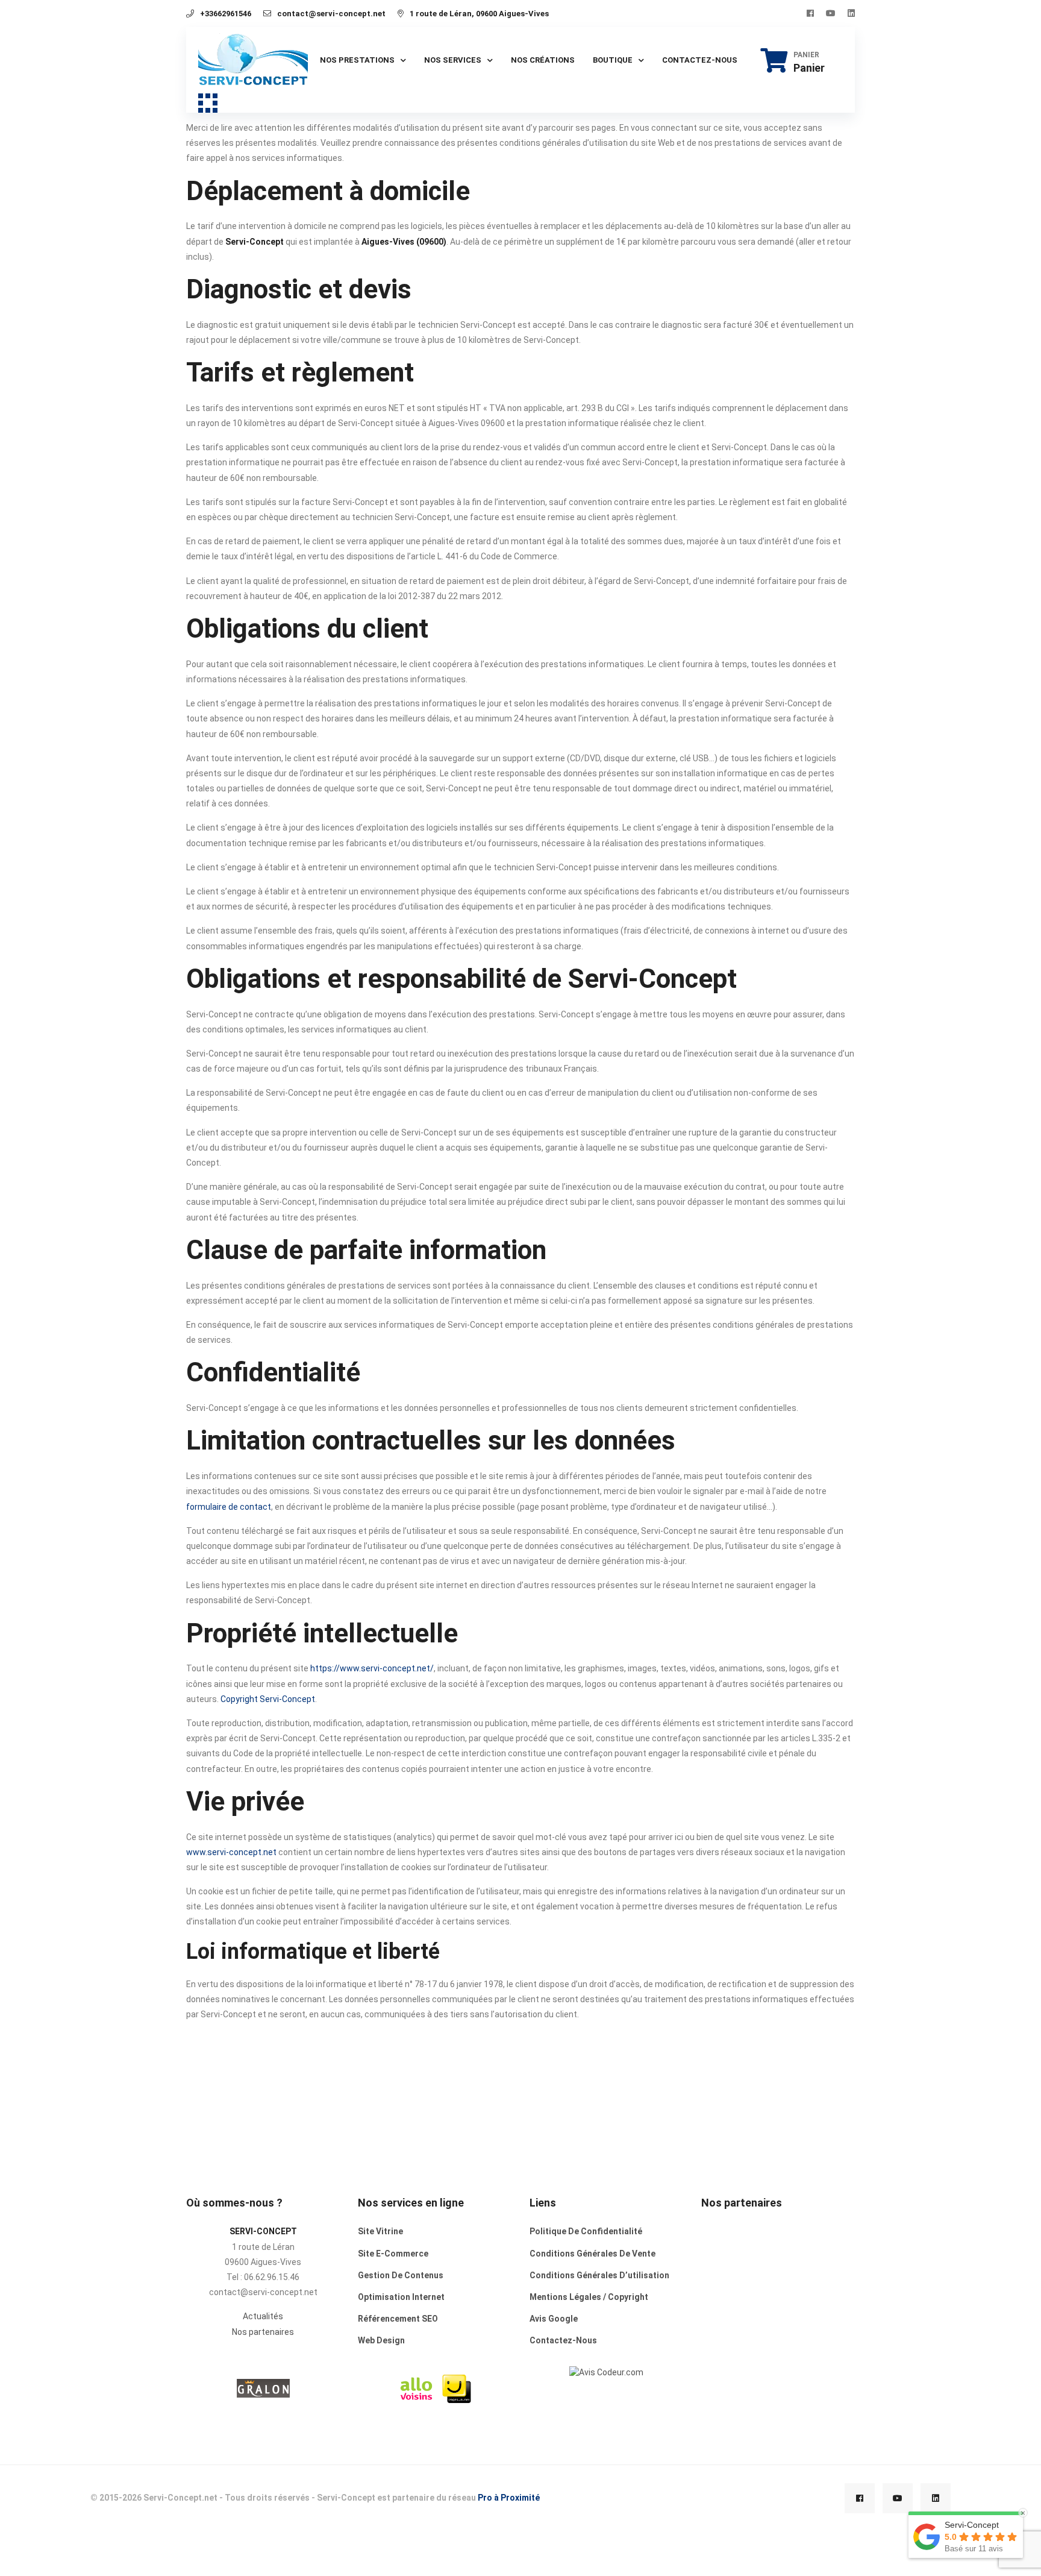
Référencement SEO (398, 2319)
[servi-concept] (606, 2372)
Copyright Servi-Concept (268, 1699)
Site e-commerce (393, 2254)
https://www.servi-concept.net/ (372, 1668)
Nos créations (543, 60)
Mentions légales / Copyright (589, 2297)
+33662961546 (226, 14)
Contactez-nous (700, 60)
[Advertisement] (778, 2314)
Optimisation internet (401, 2297)
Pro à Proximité (509, 2498)
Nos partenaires (263, 2332)
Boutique (613, 60)
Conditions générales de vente (592, 2254)
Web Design (381, 2340)
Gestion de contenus (401, 2275)
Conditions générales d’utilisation (599, 2275)
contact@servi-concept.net (331, 14)
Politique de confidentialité (586, 2231)
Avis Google (554, 2319)
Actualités (263, 2316)
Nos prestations (357, 60)
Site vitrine (380, 2231)
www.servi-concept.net (231, 1852)
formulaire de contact (229, 1507)
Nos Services (453, 60)
